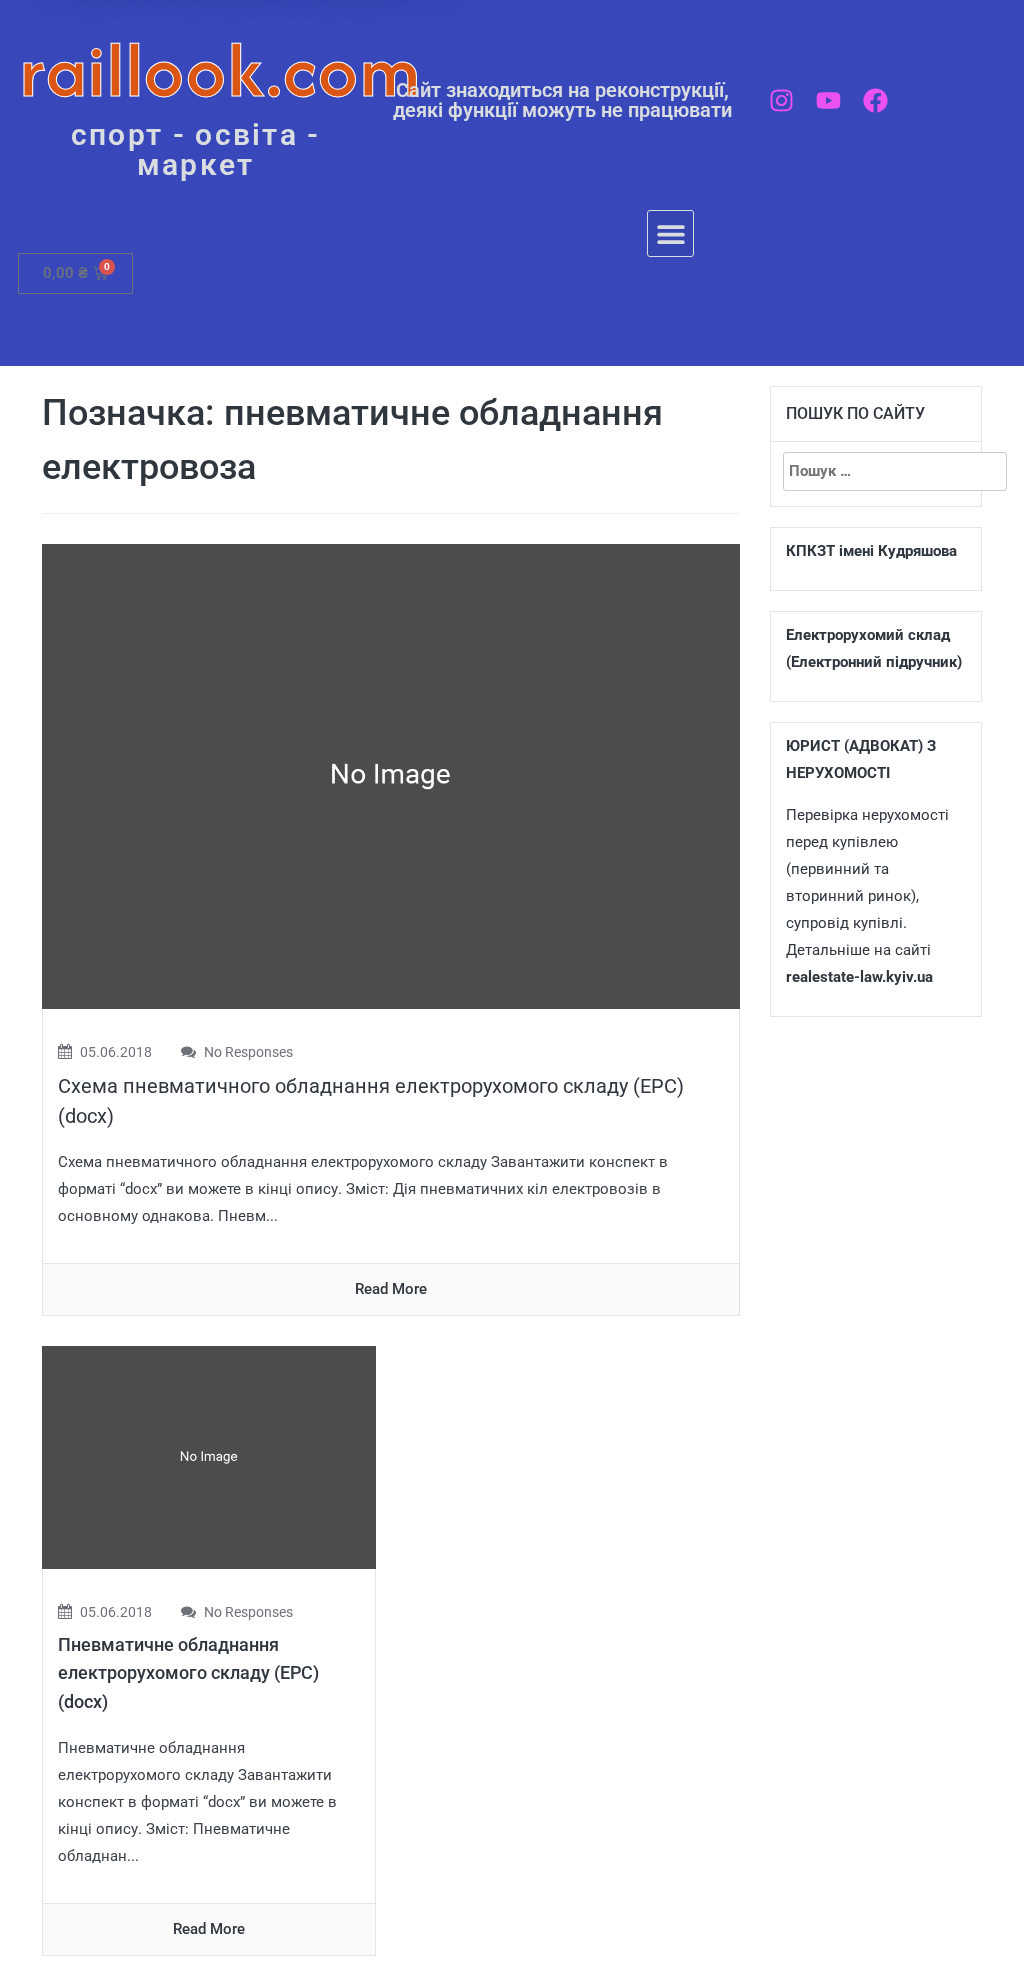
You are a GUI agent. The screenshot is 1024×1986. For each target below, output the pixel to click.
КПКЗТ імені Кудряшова (871, 551)
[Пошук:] (876, 471)
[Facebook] (875, 100)
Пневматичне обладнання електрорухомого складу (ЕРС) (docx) (188, 1673)
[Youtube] (828, 100)
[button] (670, 233)
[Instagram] (781, 100)
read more (391, 1289)
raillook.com (220, 69)
